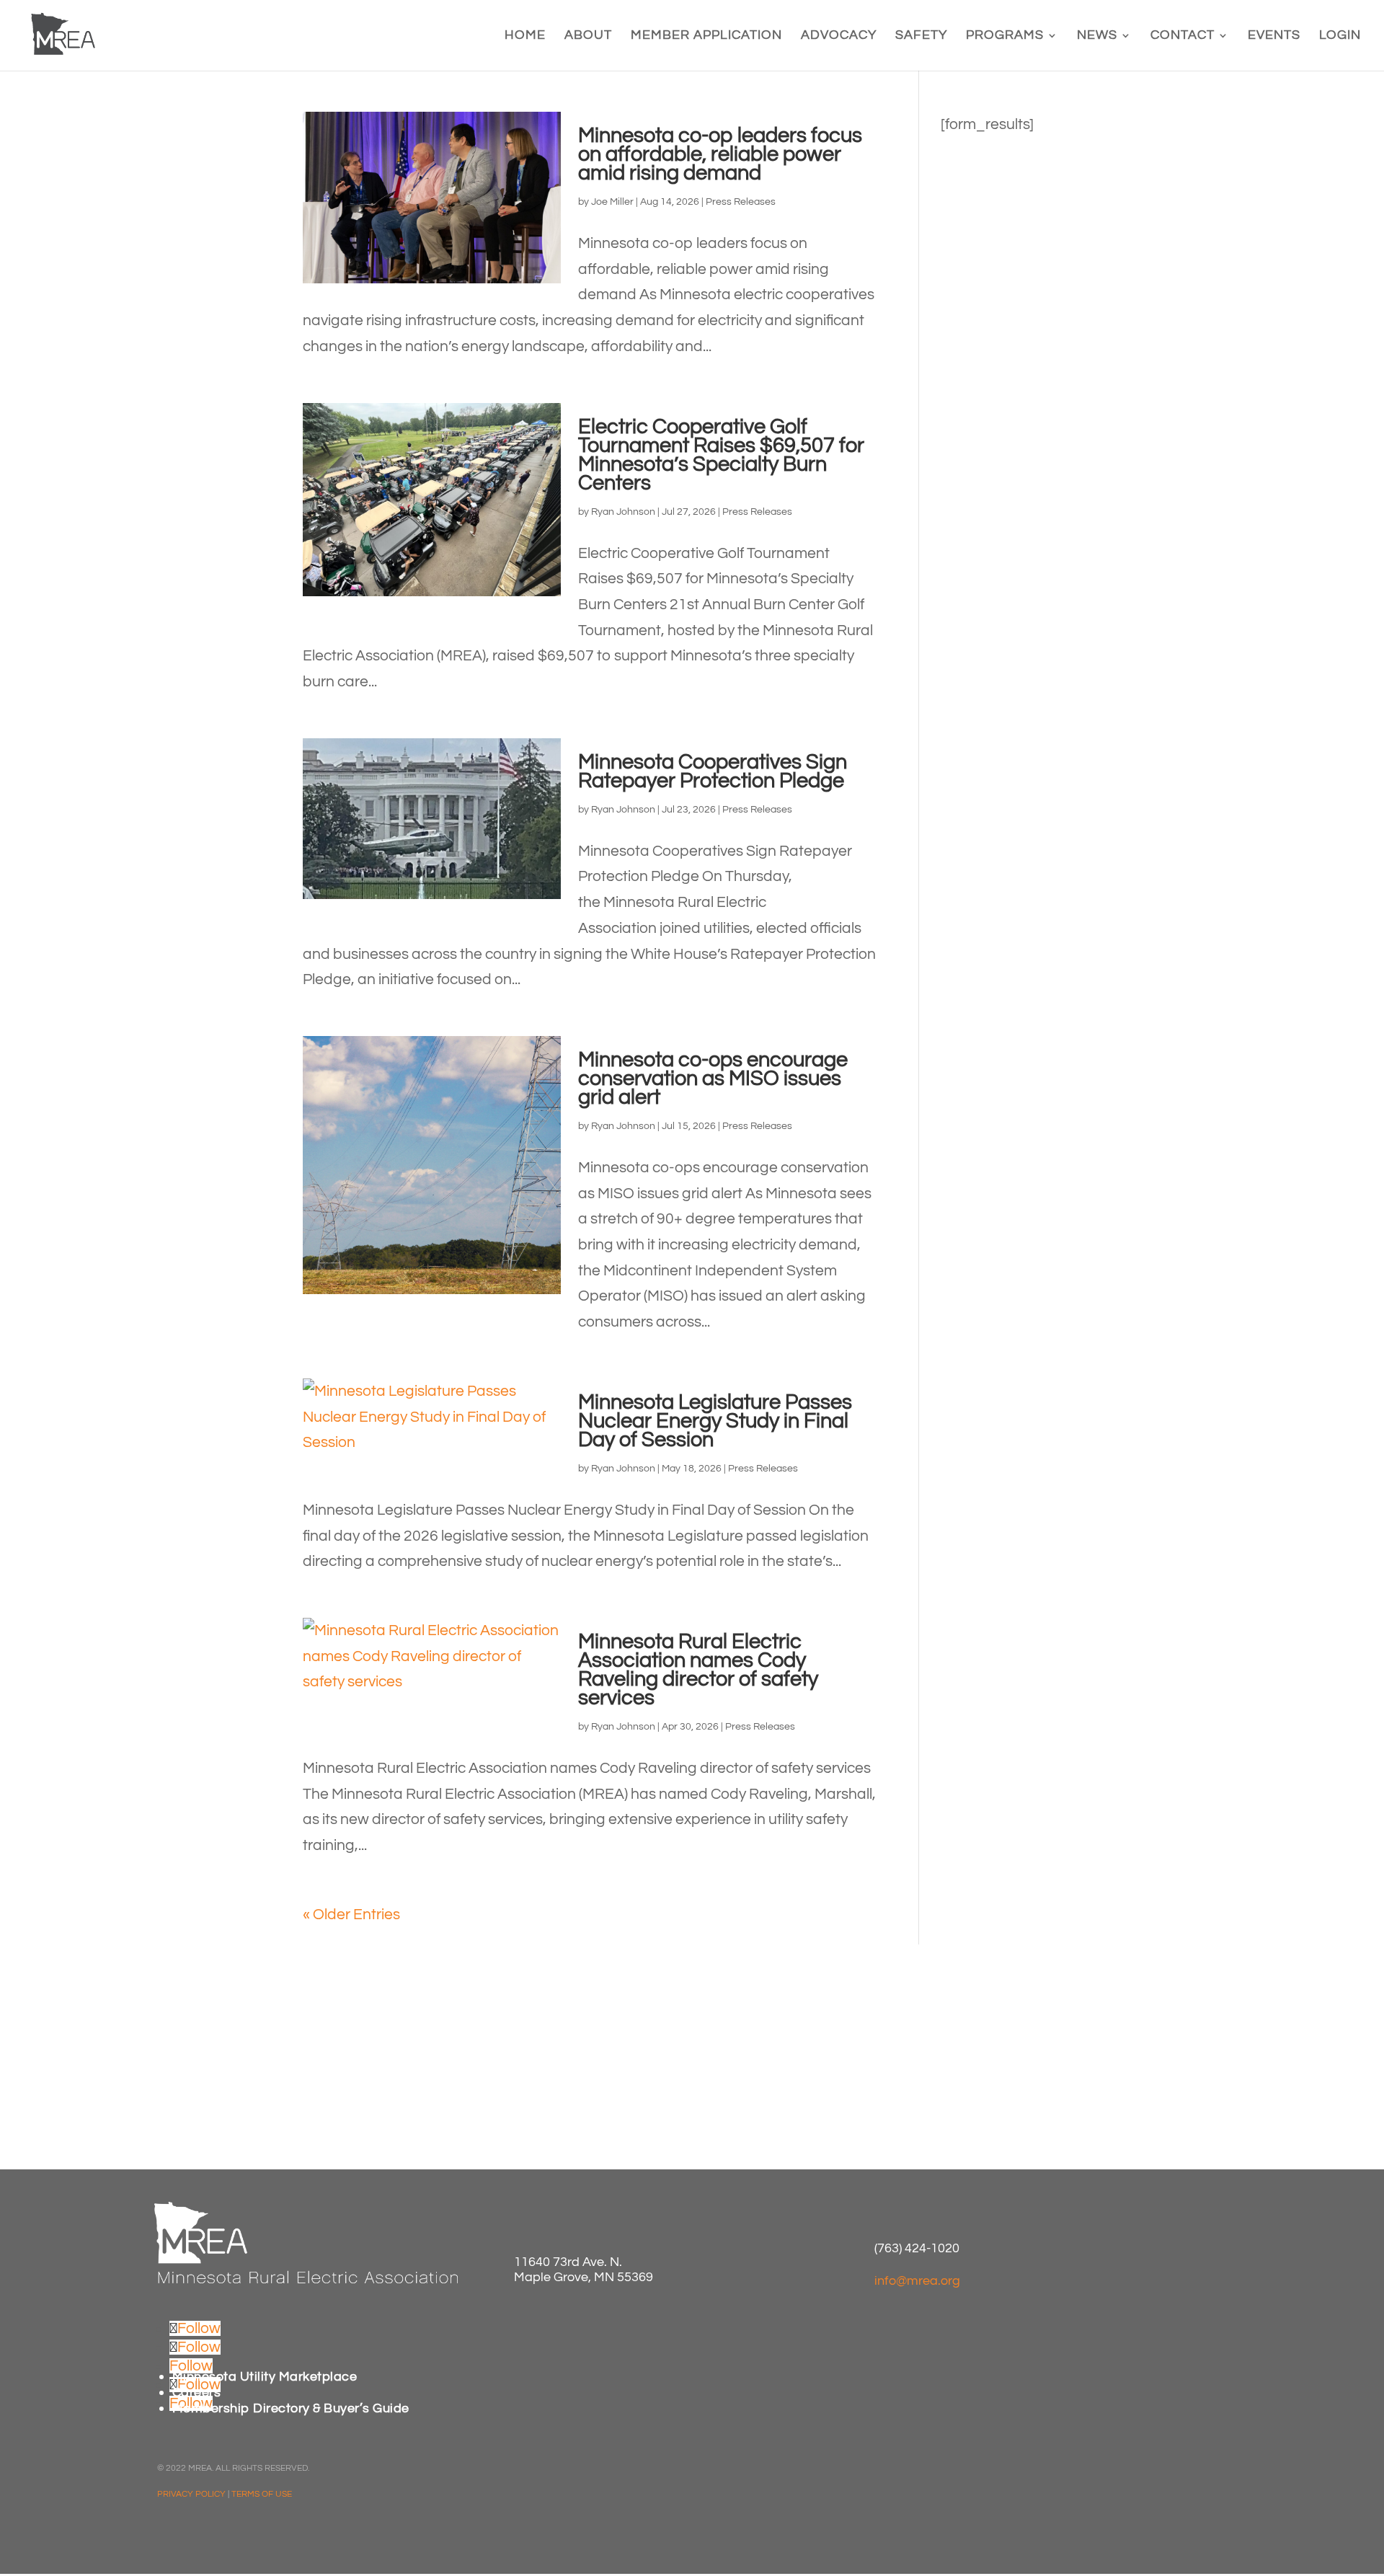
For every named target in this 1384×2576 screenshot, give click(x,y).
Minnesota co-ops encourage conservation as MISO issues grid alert (713, 1079)
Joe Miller (612, 202)
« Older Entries (351, 1915)
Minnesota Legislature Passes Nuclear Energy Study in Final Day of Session (715, 1421)
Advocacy (839, 36)
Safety (921, 36)
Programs (1005, 36)
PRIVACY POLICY (191, 2494)
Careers (197, 2393)
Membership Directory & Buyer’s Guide (291, 2408)
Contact (1183, 36)
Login (1340, 36)
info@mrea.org (917, 2281)
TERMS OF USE (262, 2494)
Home (525, 36)
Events (1274, 36)
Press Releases (741, 202)
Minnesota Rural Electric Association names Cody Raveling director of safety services (698, 1670)
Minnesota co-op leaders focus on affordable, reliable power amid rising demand (720, 154)
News (1097, 36)
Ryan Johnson (623, 512)
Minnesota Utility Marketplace (265, 2377)
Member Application (706, 36)
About (588, 36)
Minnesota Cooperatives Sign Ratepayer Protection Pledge (713, 771)
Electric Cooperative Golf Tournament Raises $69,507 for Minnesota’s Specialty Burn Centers (721, 455)
